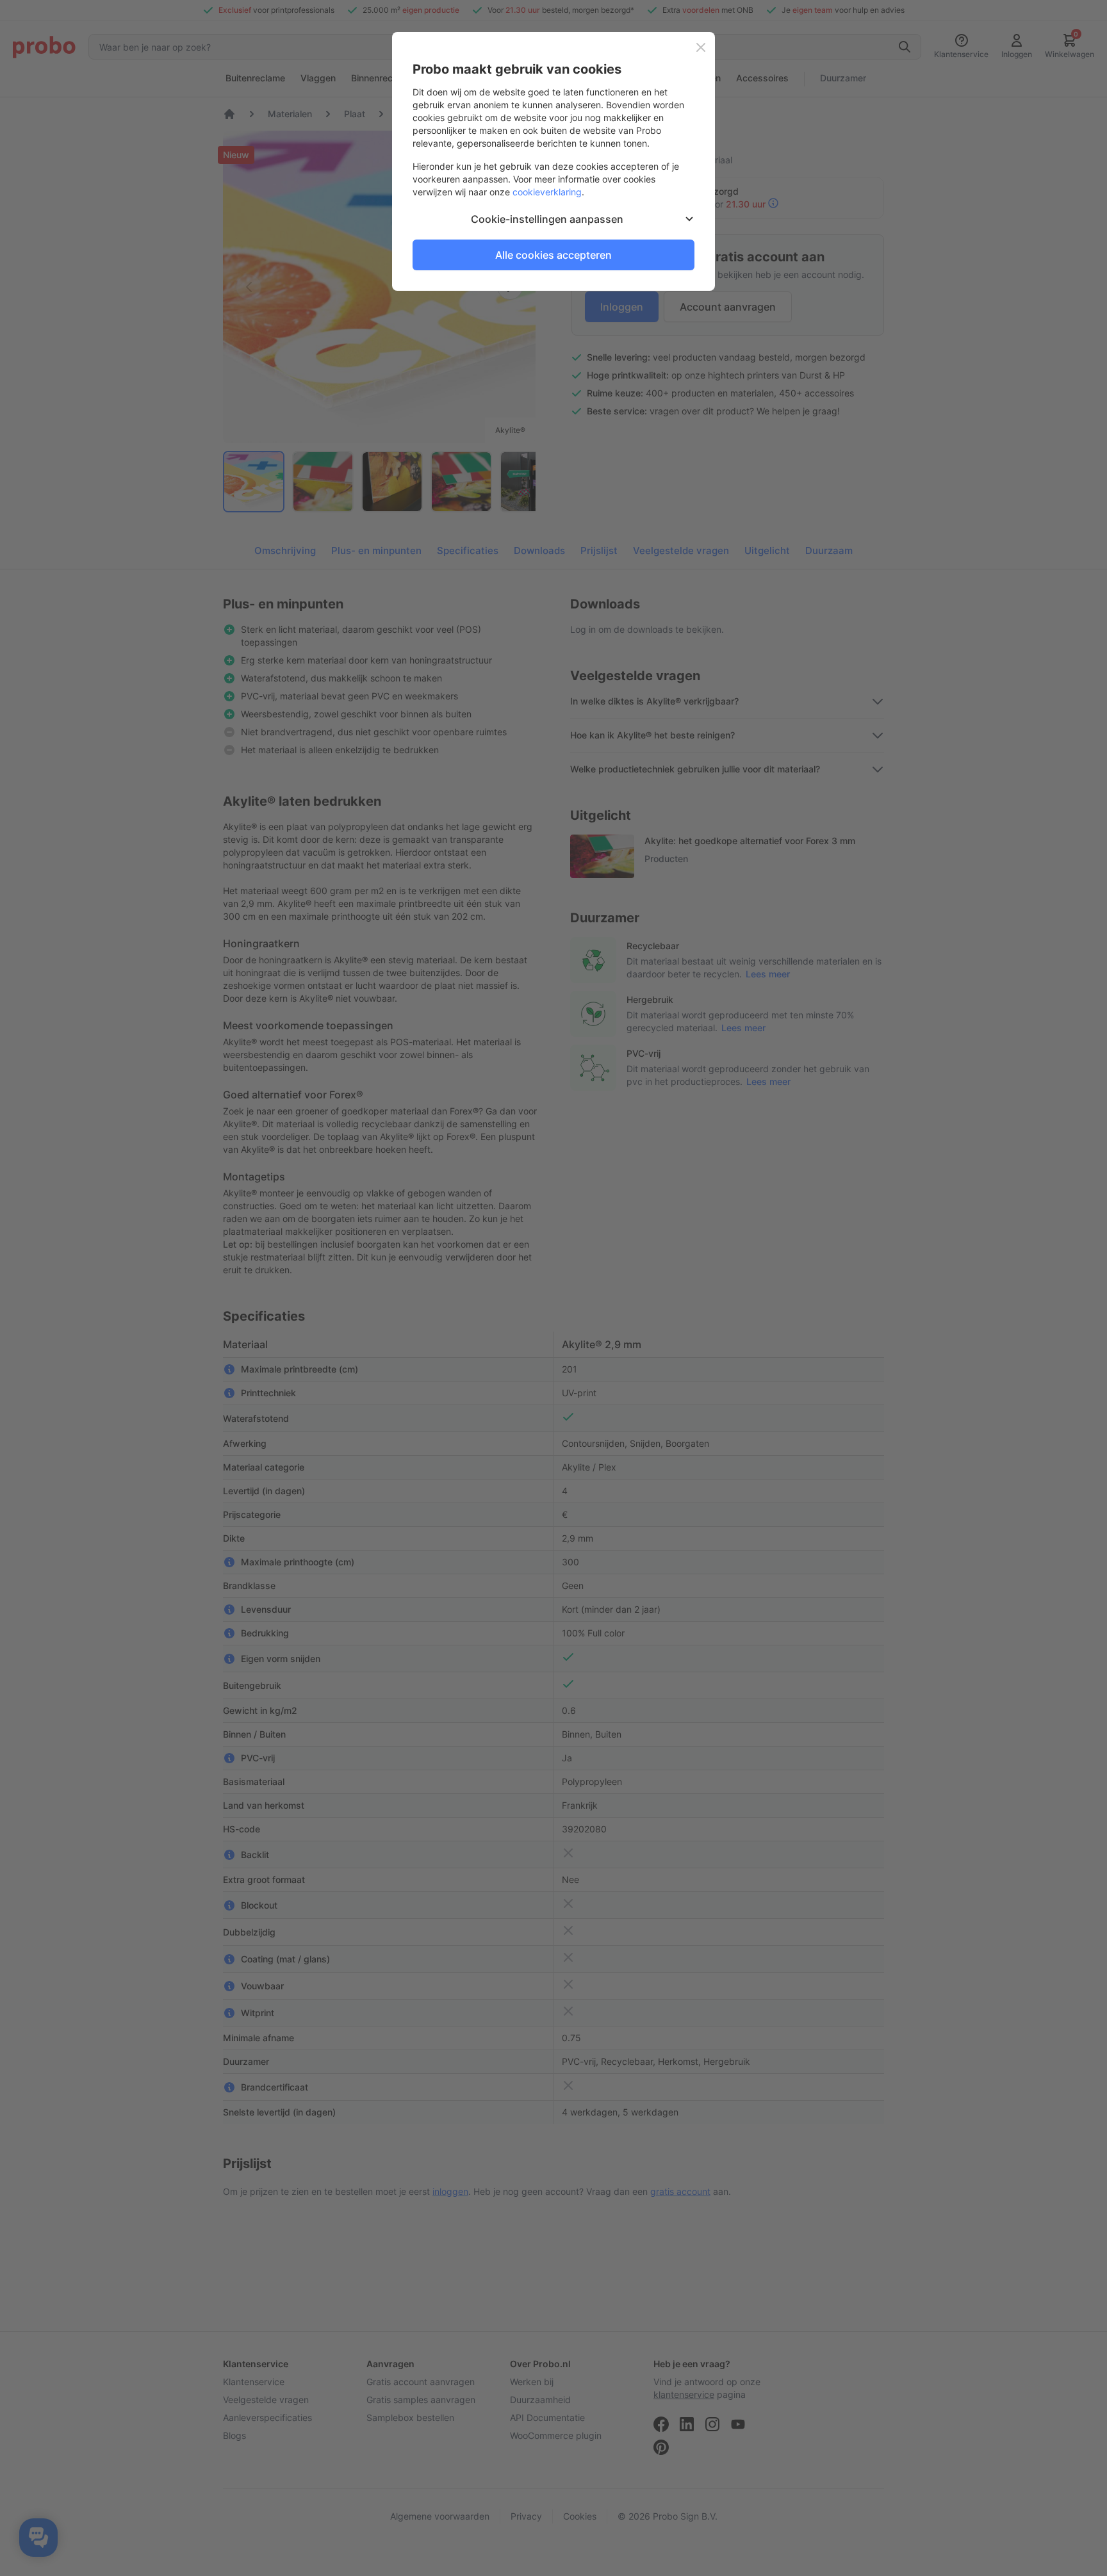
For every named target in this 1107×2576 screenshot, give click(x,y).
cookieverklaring (547, 192)
